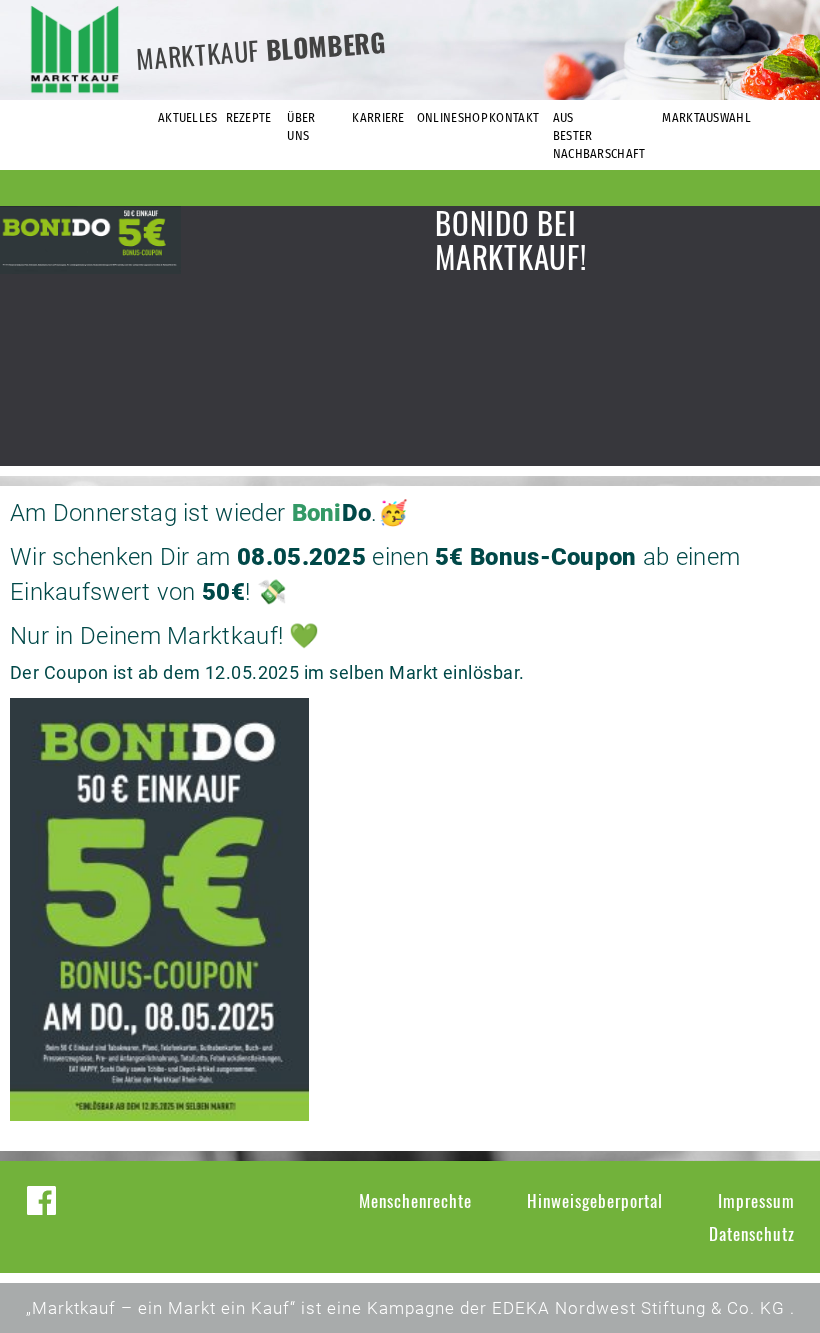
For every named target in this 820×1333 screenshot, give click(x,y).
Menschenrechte (415, 1200)
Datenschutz (752, 1233)
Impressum (756, 1200)
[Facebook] (41, 1200)
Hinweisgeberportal (595, 1200)
